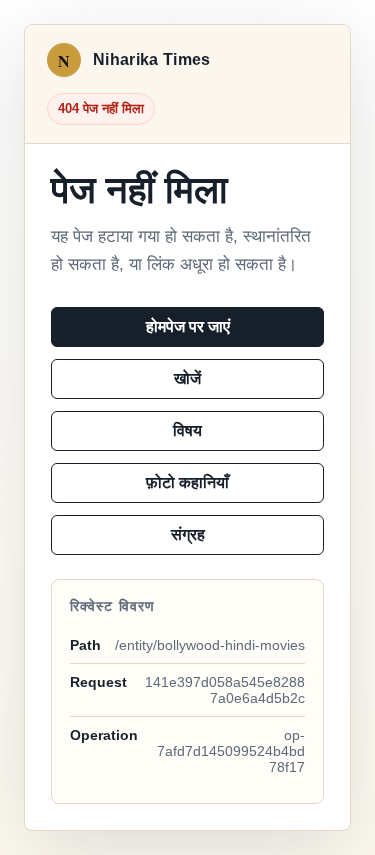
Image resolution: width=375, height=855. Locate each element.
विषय (187, 430)
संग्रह (188, 534)
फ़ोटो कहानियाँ (187, 482)
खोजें (187, 378)
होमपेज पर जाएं (188, 326)
